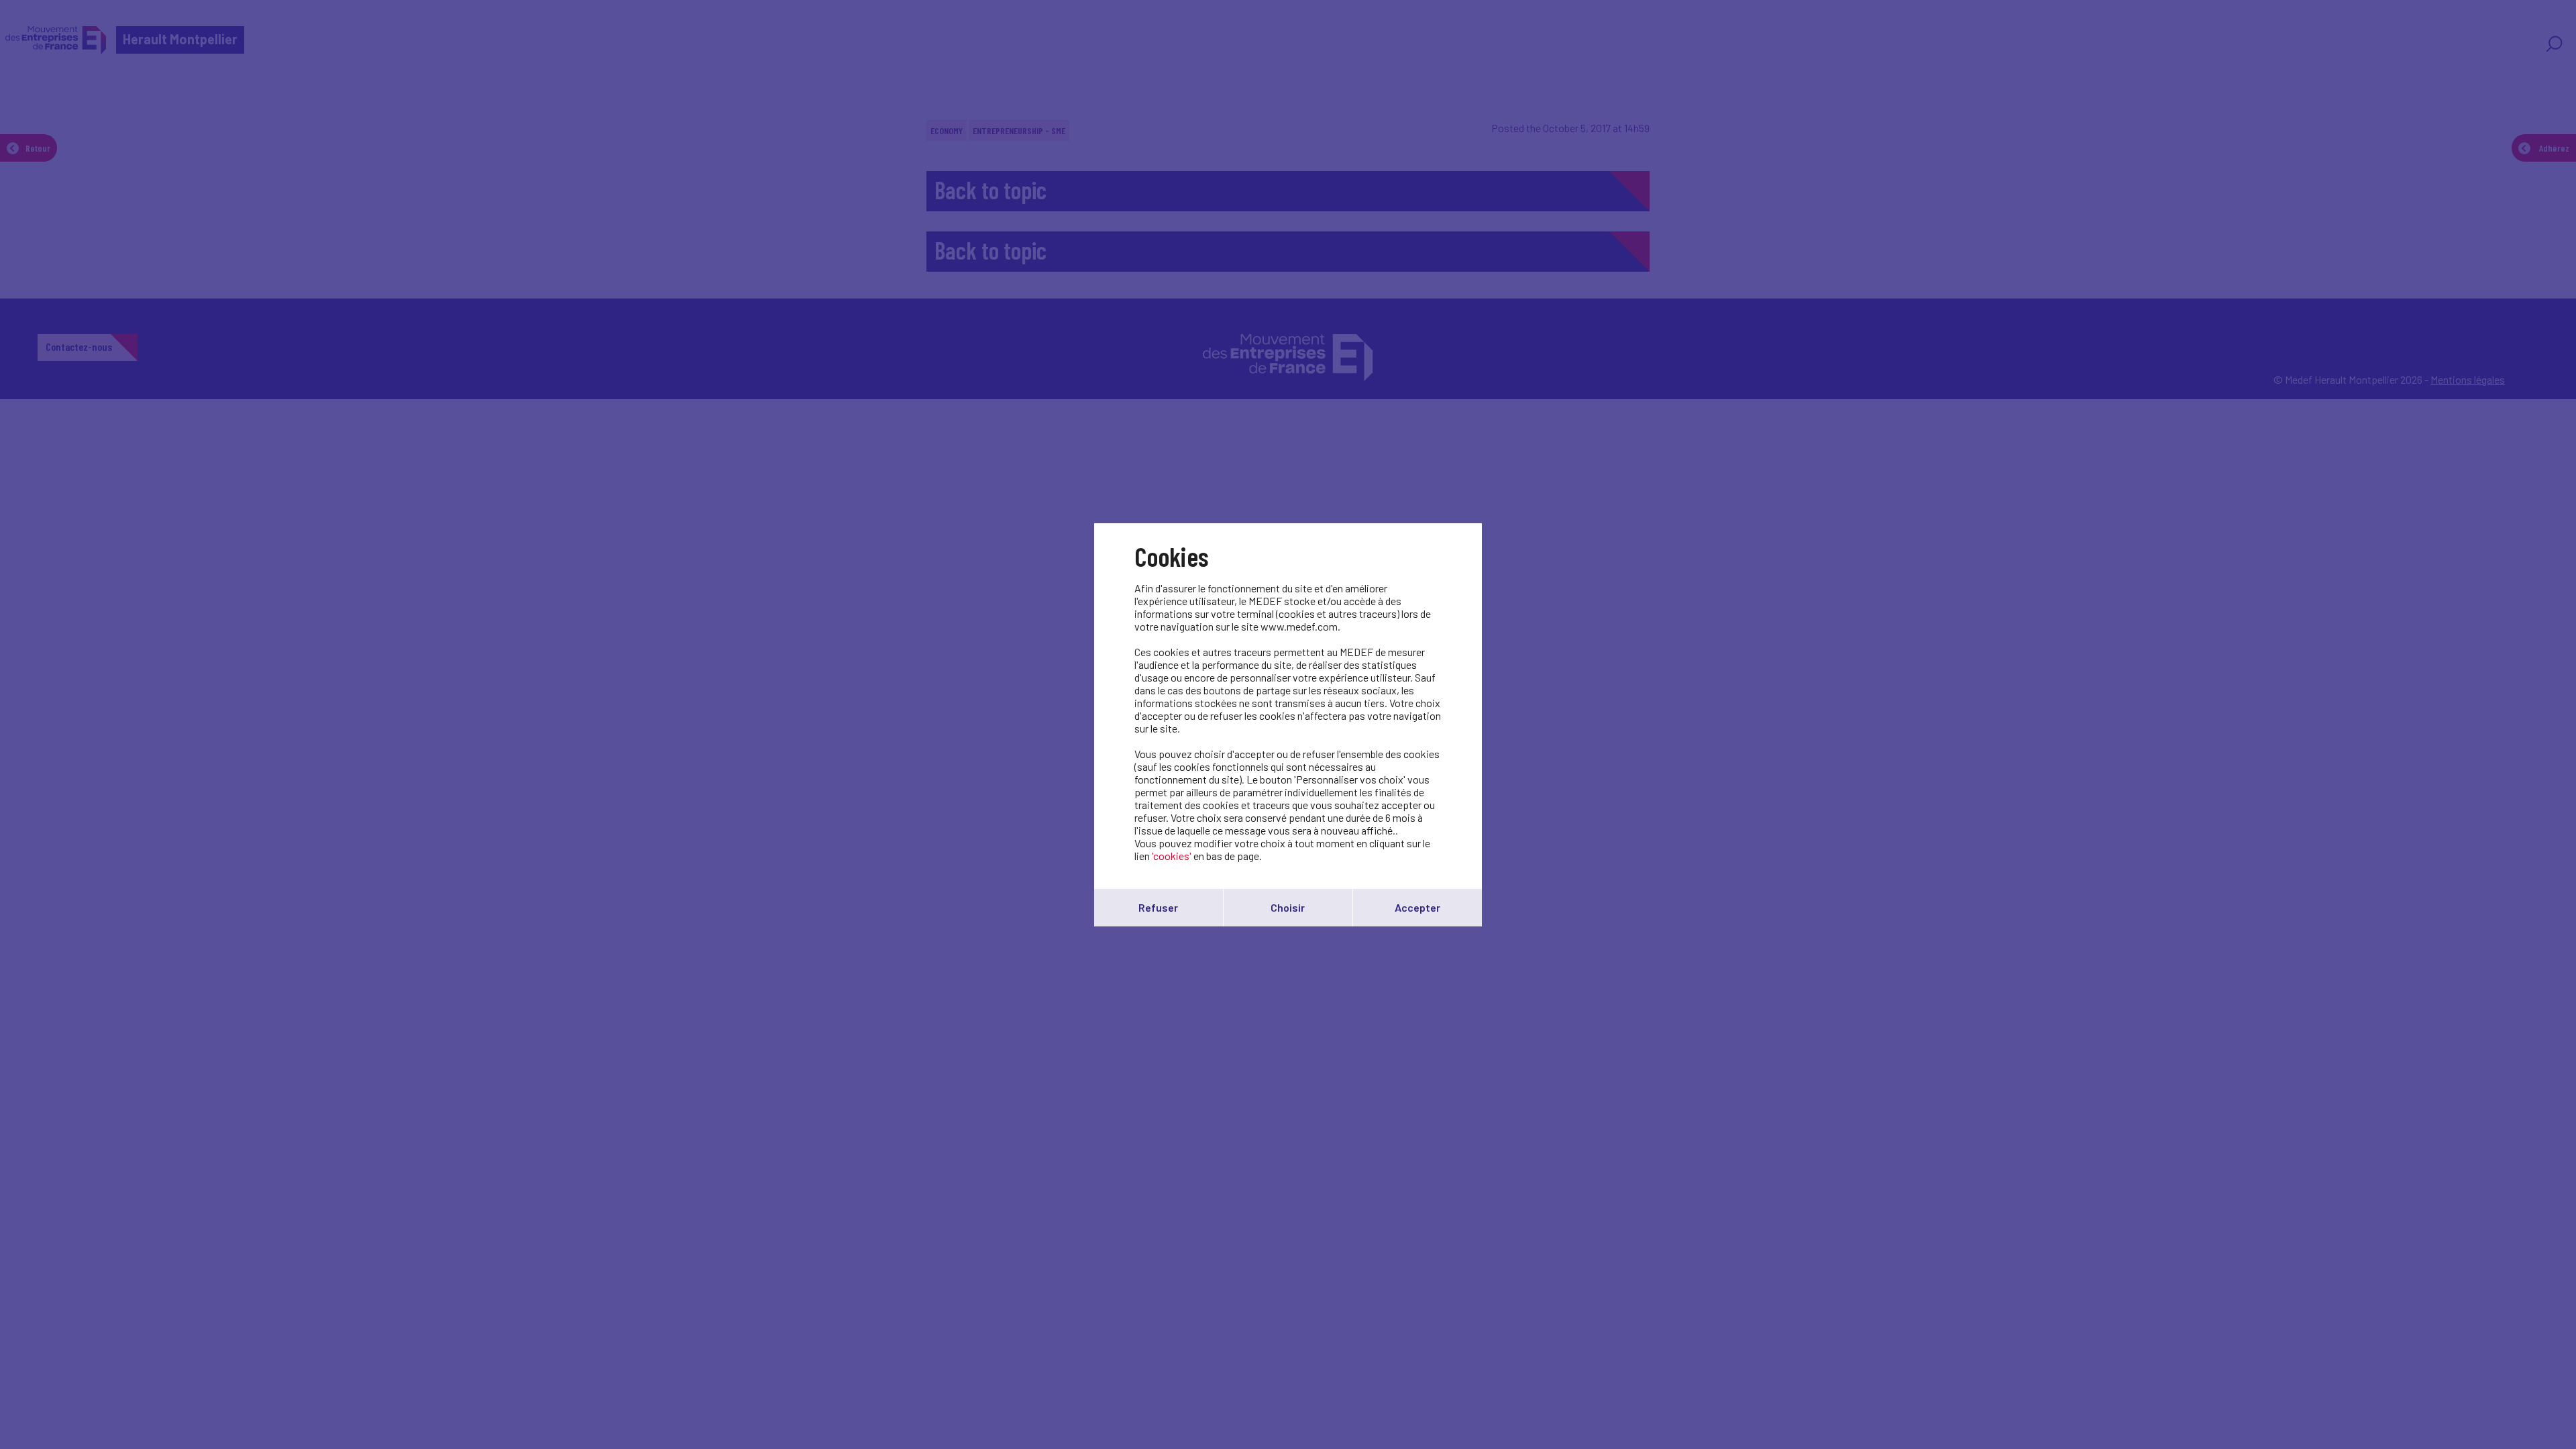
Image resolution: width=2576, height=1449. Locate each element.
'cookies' (1172, 856)
